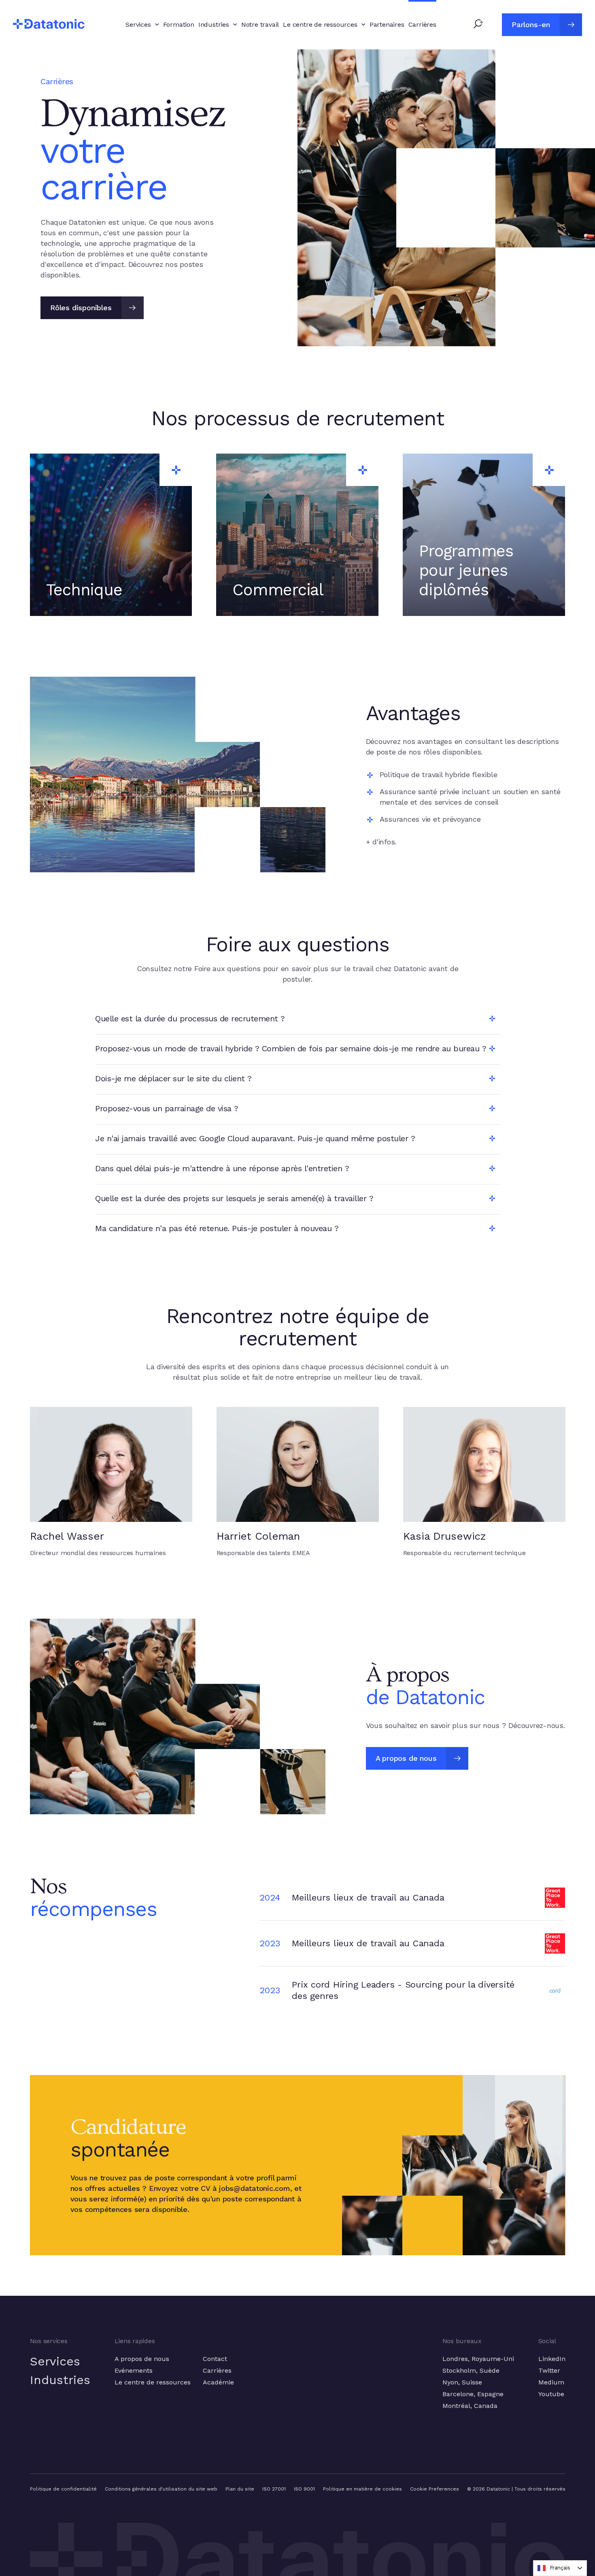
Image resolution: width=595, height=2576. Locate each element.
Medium (551, 2382)
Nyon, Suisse (462, 2382)
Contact (215, 2359)
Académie (218, 2382)
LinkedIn (552, 2359)
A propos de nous (142, 2359)
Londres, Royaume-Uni (478, 2359)
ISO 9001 (304, 2489)
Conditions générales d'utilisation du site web (161, 2489)
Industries (60, 2380)
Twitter (549, 2370)
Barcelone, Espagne (473, 2394)
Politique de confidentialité (63, 2489)
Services (55, 2361)
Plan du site (240, 2489)
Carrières (217, 2370)
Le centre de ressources (153, 2382)
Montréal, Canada (470, 2406)
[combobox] (560, 2568)
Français (560, 2568)
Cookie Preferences (435, 2489)
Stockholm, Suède (471, 2370)
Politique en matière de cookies (362, 2489)
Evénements (134, 2370)
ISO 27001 (274, 2489)
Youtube (551, 2394)
